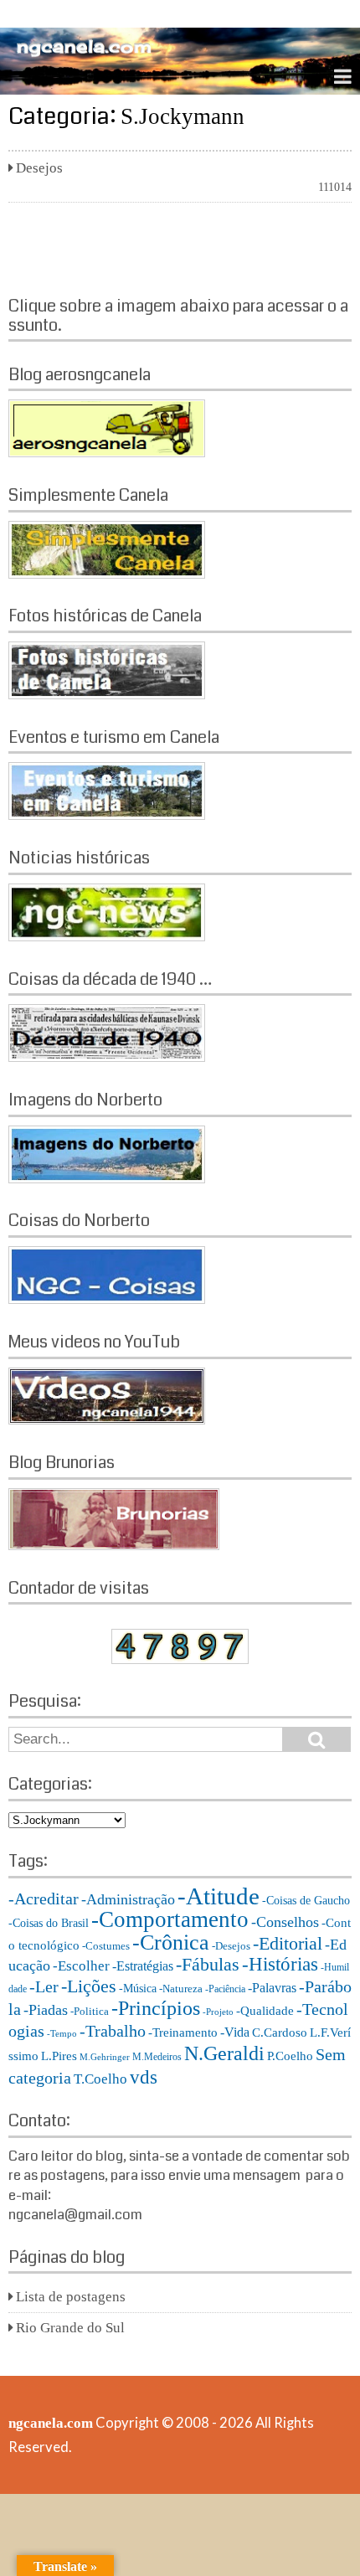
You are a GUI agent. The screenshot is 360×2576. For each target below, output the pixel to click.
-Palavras (272, 1988)
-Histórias (280, 1964)
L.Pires (59, 2056)
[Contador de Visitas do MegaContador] (180, 1659)
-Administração (128, 1899)
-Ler (44, 1986)
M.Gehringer (105, 2057)
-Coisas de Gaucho (306, 1901)
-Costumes (106, 1946)
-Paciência (225, 1989)
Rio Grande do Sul (70, 2328)
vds (144, 2077)
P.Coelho (290, 2056)
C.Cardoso (280, 2032)
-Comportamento (170, 1919)
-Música (138, 1989)
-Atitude (219, 1896)
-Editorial (288, 1943)
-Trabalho (113, 2031)
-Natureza (181, 1989)
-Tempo (62, 2034)
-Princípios (156, 2008)
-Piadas (46, 2010)
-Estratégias (143, 1966)
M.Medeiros (157, 2057)
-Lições (89, 1986)
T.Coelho (100, 2079)
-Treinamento (183, 2032)
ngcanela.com (51, 2423)
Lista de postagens (71, 2297)
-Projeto (218, 2012)
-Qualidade (265, 2011)
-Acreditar (44, 1899)
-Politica (90, 2011)
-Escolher (81, 1966)
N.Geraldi (224, 2053)
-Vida (235, 2032)
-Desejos (231, 1946)
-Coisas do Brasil (49, 1923)
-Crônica (171, 1942)
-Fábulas (208, 1965)
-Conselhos (285, 1922)
